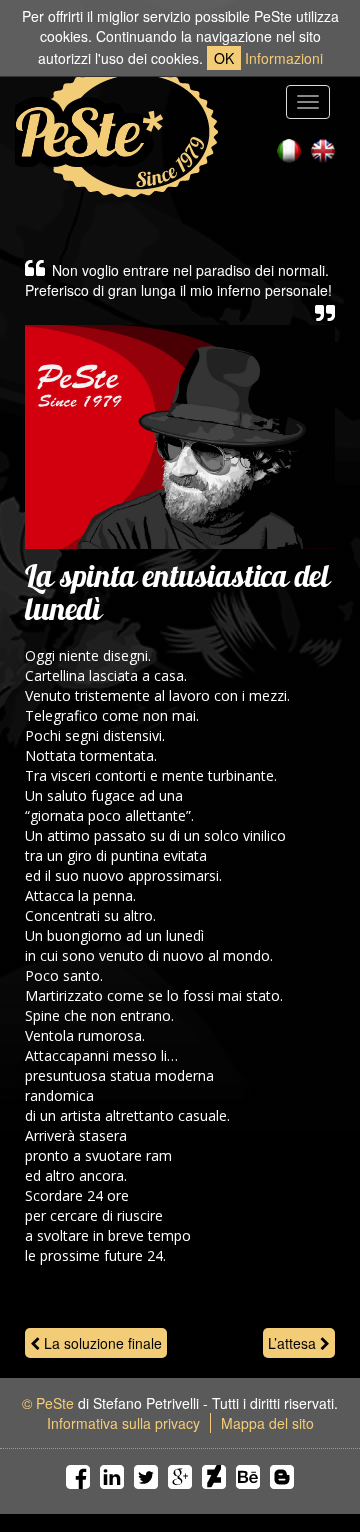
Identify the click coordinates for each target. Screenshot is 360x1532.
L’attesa (294, 1343)
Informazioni (284, 58)
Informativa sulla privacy (123, 1423)
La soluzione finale (101, 1343)
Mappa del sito (267, 1423)
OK (224, 58)
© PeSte (48, 1403)
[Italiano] (289, 151)
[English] (323, 151)
